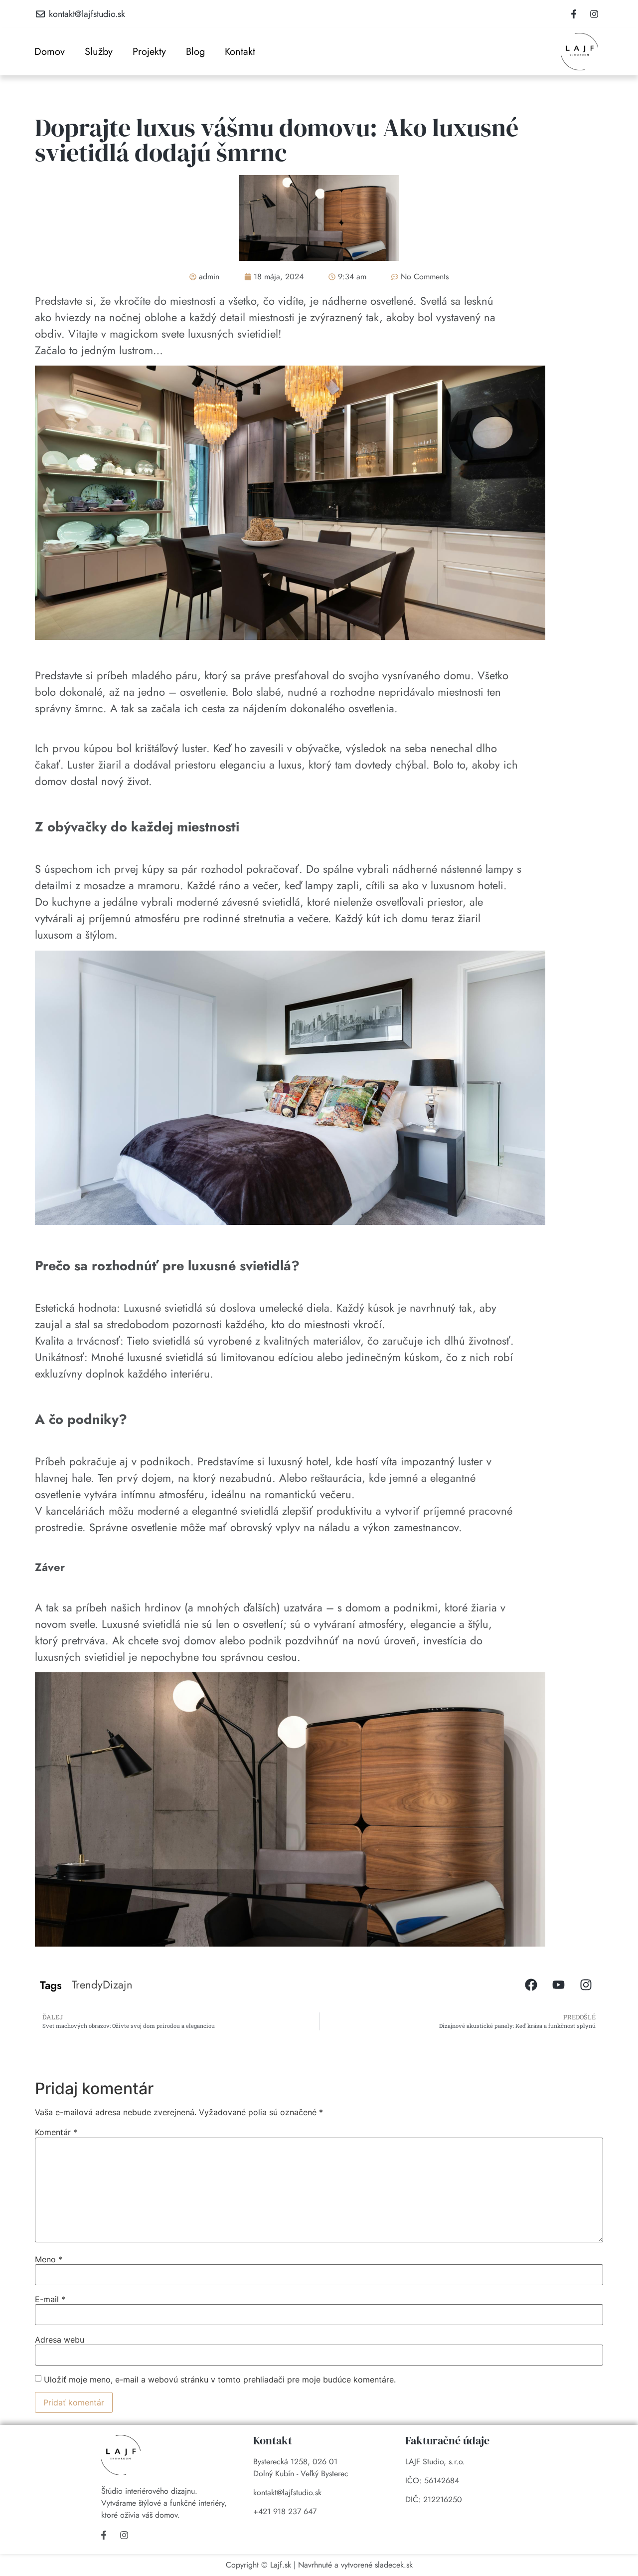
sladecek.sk (394, 2565)
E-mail (50, 2299)
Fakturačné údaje (447, 2440)
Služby (99, 52)
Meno (49, 2259)
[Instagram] (594, 14)
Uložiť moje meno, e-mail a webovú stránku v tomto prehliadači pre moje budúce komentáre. (220, 2379)
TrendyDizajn (102, 1984)
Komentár (56, 2132)
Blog (195, 52)
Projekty (149, 52)
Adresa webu (60, 2340)
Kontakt (240, 52)
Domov (50, 52)
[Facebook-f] (574, 14)
